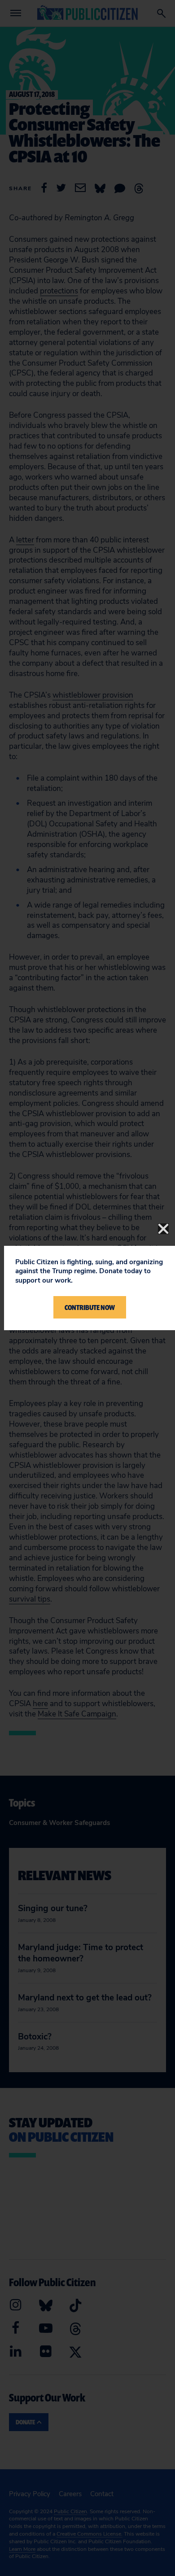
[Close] (163, 1229)
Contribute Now (90, 1307)
